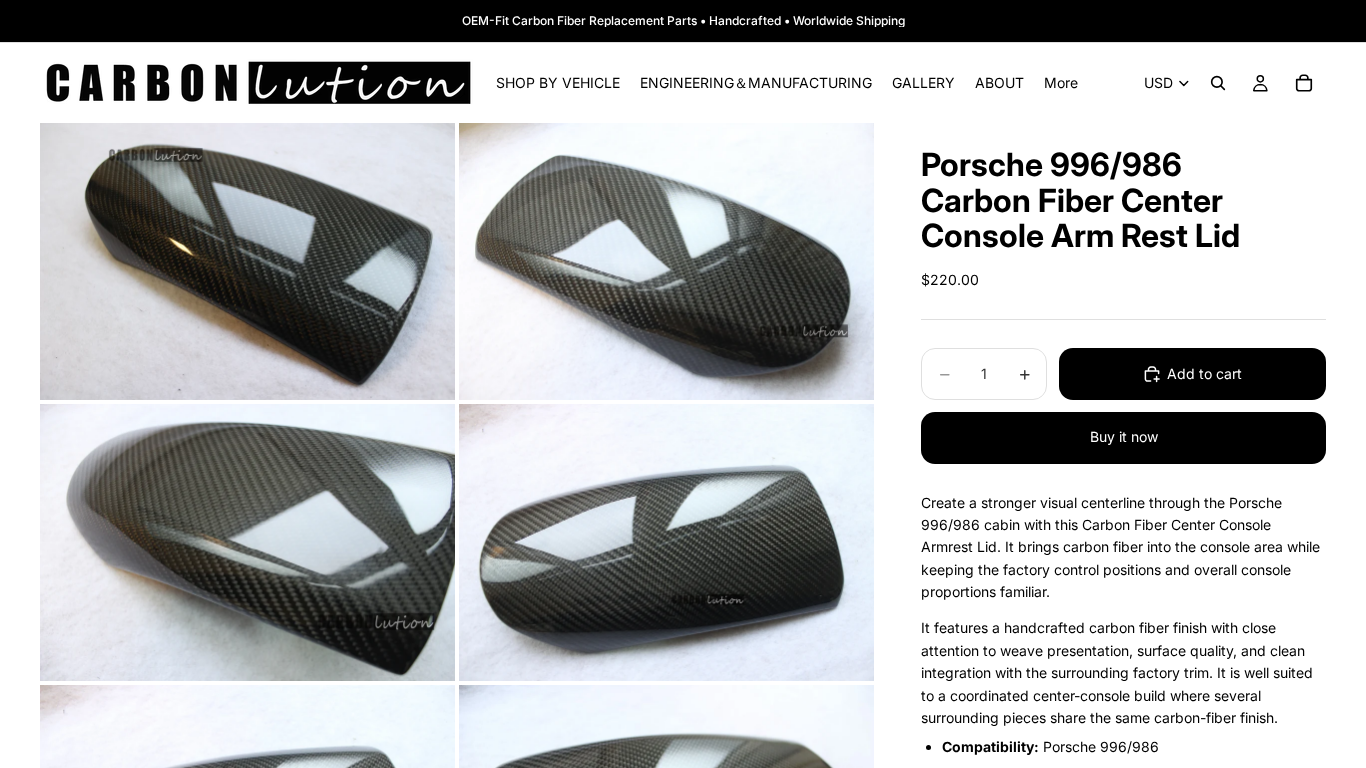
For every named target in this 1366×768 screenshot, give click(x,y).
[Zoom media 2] (666, 261)
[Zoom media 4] (666, 542)
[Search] (1218, 83)
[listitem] (1061, 83)
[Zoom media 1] (247, 261)
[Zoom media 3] (247, 542)
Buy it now (1124, 436)
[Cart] (1304, 83)
